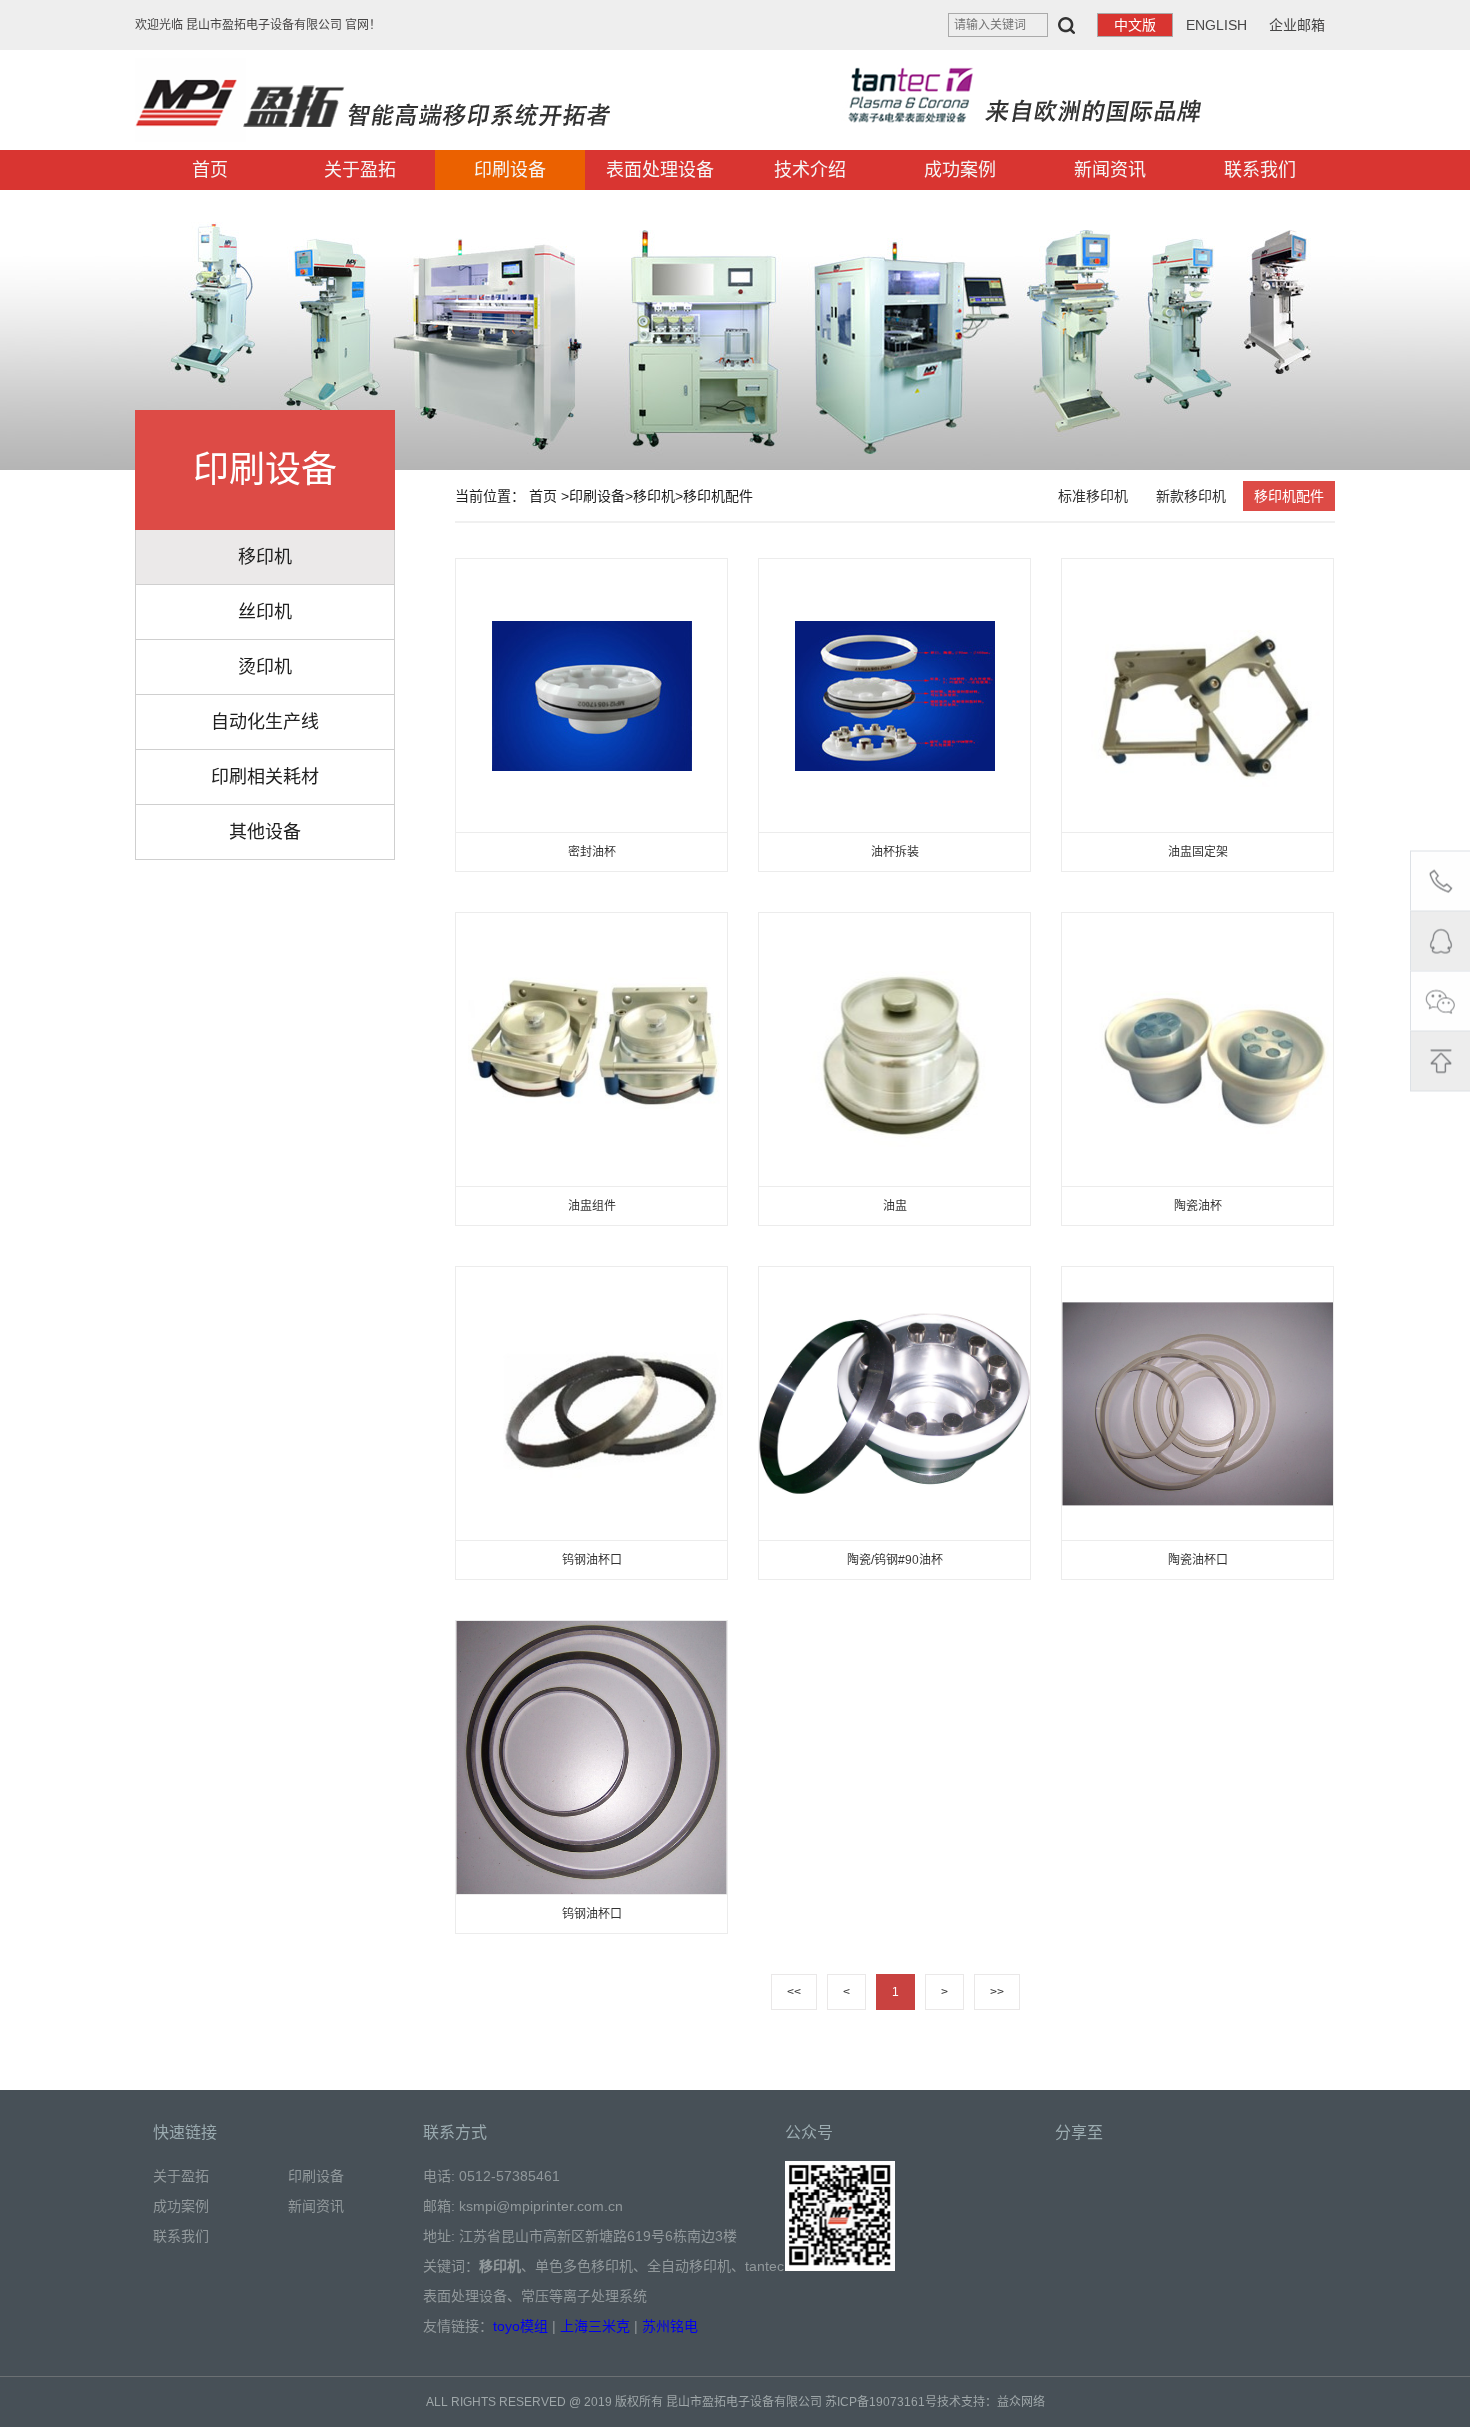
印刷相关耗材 (265, 777)
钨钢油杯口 (592, 1560)
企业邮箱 (1297, 25)
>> (997, 1992)
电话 (1440, 880)
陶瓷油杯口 (1198, 1560)
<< (794, 1992)
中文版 (1135, 25)
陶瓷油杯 (1198, 1206)
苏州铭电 (670, 2326)
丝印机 (265, 612)
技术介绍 (810, 170)
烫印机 (265, 667)
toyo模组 (520, 2326)
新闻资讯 (1110, 170)
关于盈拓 (360, 170)
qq (1440, 940)
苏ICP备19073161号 (881, 2402)
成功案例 (960, 170)
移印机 (265, 557)
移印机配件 (718, 496)
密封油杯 (592, 852)
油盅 (895, 1206)
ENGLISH (1216, 25)
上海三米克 (595, 2326)
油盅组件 (592, 1206)
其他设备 (265, 832)
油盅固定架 (1198, 852)
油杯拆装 (895, 852)
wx (1440, 1000)
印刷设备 (510, 170)
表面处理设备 (660, 170)
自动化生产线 (265, 722)
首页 (210, 170)
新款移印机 (1191, 496)
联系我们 (1260, 170)
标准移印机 (1093, 496)
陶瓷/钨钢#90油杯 (895, 1560)
